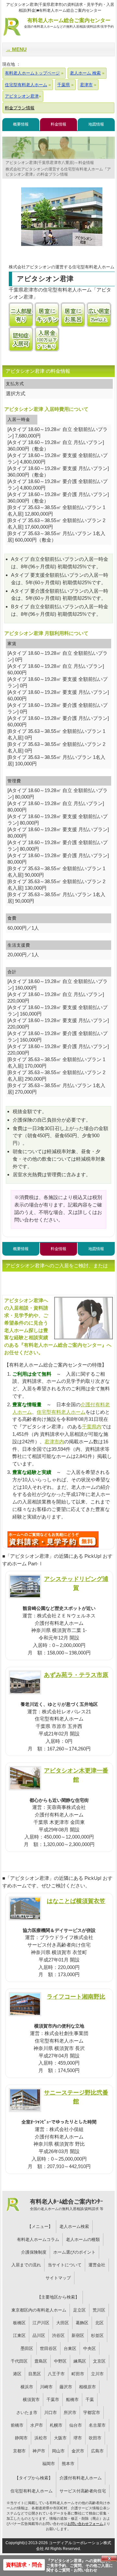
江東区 (19, 2335)
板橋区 (19, 2323)
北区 (99, 2323)
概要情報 (21, 124)
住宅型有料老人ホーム (61, 1412)
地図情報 (96, 124)
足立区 (79, 2310)
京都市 (19, 2451)
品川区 (39, 2335)
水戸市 (37, 2425)
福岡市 (49, 2464)
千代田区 (19, 2361)
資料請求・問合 (24, 2565)
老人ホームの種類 (83, 2239)
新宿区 (78, 2335)
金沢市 (78, 2451)
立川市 (97, 2374)
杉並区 (97, 2335)
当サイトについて (65, 2265)
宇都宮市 (92, 2413)
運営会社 (97, 2265)
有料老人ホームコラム (38, 2239)
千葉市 (53, 2400)
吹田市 (95, 2438)
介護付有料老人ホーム (81, 2478)
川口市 (51, 2413)
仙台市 (76, 2425)
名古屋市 (97, 2425)
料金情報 (58, 124)
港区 (17, 2374)
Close (109, 2558)
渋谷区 (58, 2335)
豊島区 (41, 2361)
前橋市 (17, 2425)
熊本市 (68, 2464)
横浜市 (27, 2387)
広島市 (97, 2451)
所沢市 (70, 2413)
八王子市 (56, 2374)
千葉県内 (92, 1427)
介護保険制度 (34, 2252)
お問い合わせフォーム (85, 2524)
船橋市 (72, 2400)
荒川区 (99, 2310)
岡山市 (58, 2451)
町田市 (78, 2374)
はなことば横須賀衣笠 (76, 1901)
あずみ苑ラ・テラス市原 (76, 1675)
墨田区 (27, 2348)
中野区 (60, 2361)
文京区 (99, 2361)
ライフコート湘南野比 (76, 1996)
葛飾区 (82, 2323)
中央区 (90, 2348)
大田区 (63, 2323)
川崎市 (46, 2387)
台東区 (70, 2348)
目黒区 (35, 2374)
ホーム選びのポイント (74, 2252)
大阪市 (60, 2438)
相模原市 (87, 2387)
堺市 (78, 2438)
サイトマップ (58, 2278)
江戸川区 (41, 2323)
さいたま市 (27, 2413)
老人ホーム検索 (74, 2226)
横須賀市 (31, 2400)
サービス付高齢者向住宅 (83, 2491)
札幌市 (56, 2425)
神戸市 (39, 2451)
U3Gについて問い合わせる (53, 1539)
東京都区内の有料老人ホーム (39, 2310)
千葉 (90, 2400)
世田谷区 (48, 2348)
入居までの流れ (26, 2265)
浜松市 (41, 2438)
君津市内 (54, 1442)
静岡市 (21, 2438)
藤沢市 (66, 2387)
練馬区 (80, 2361)
